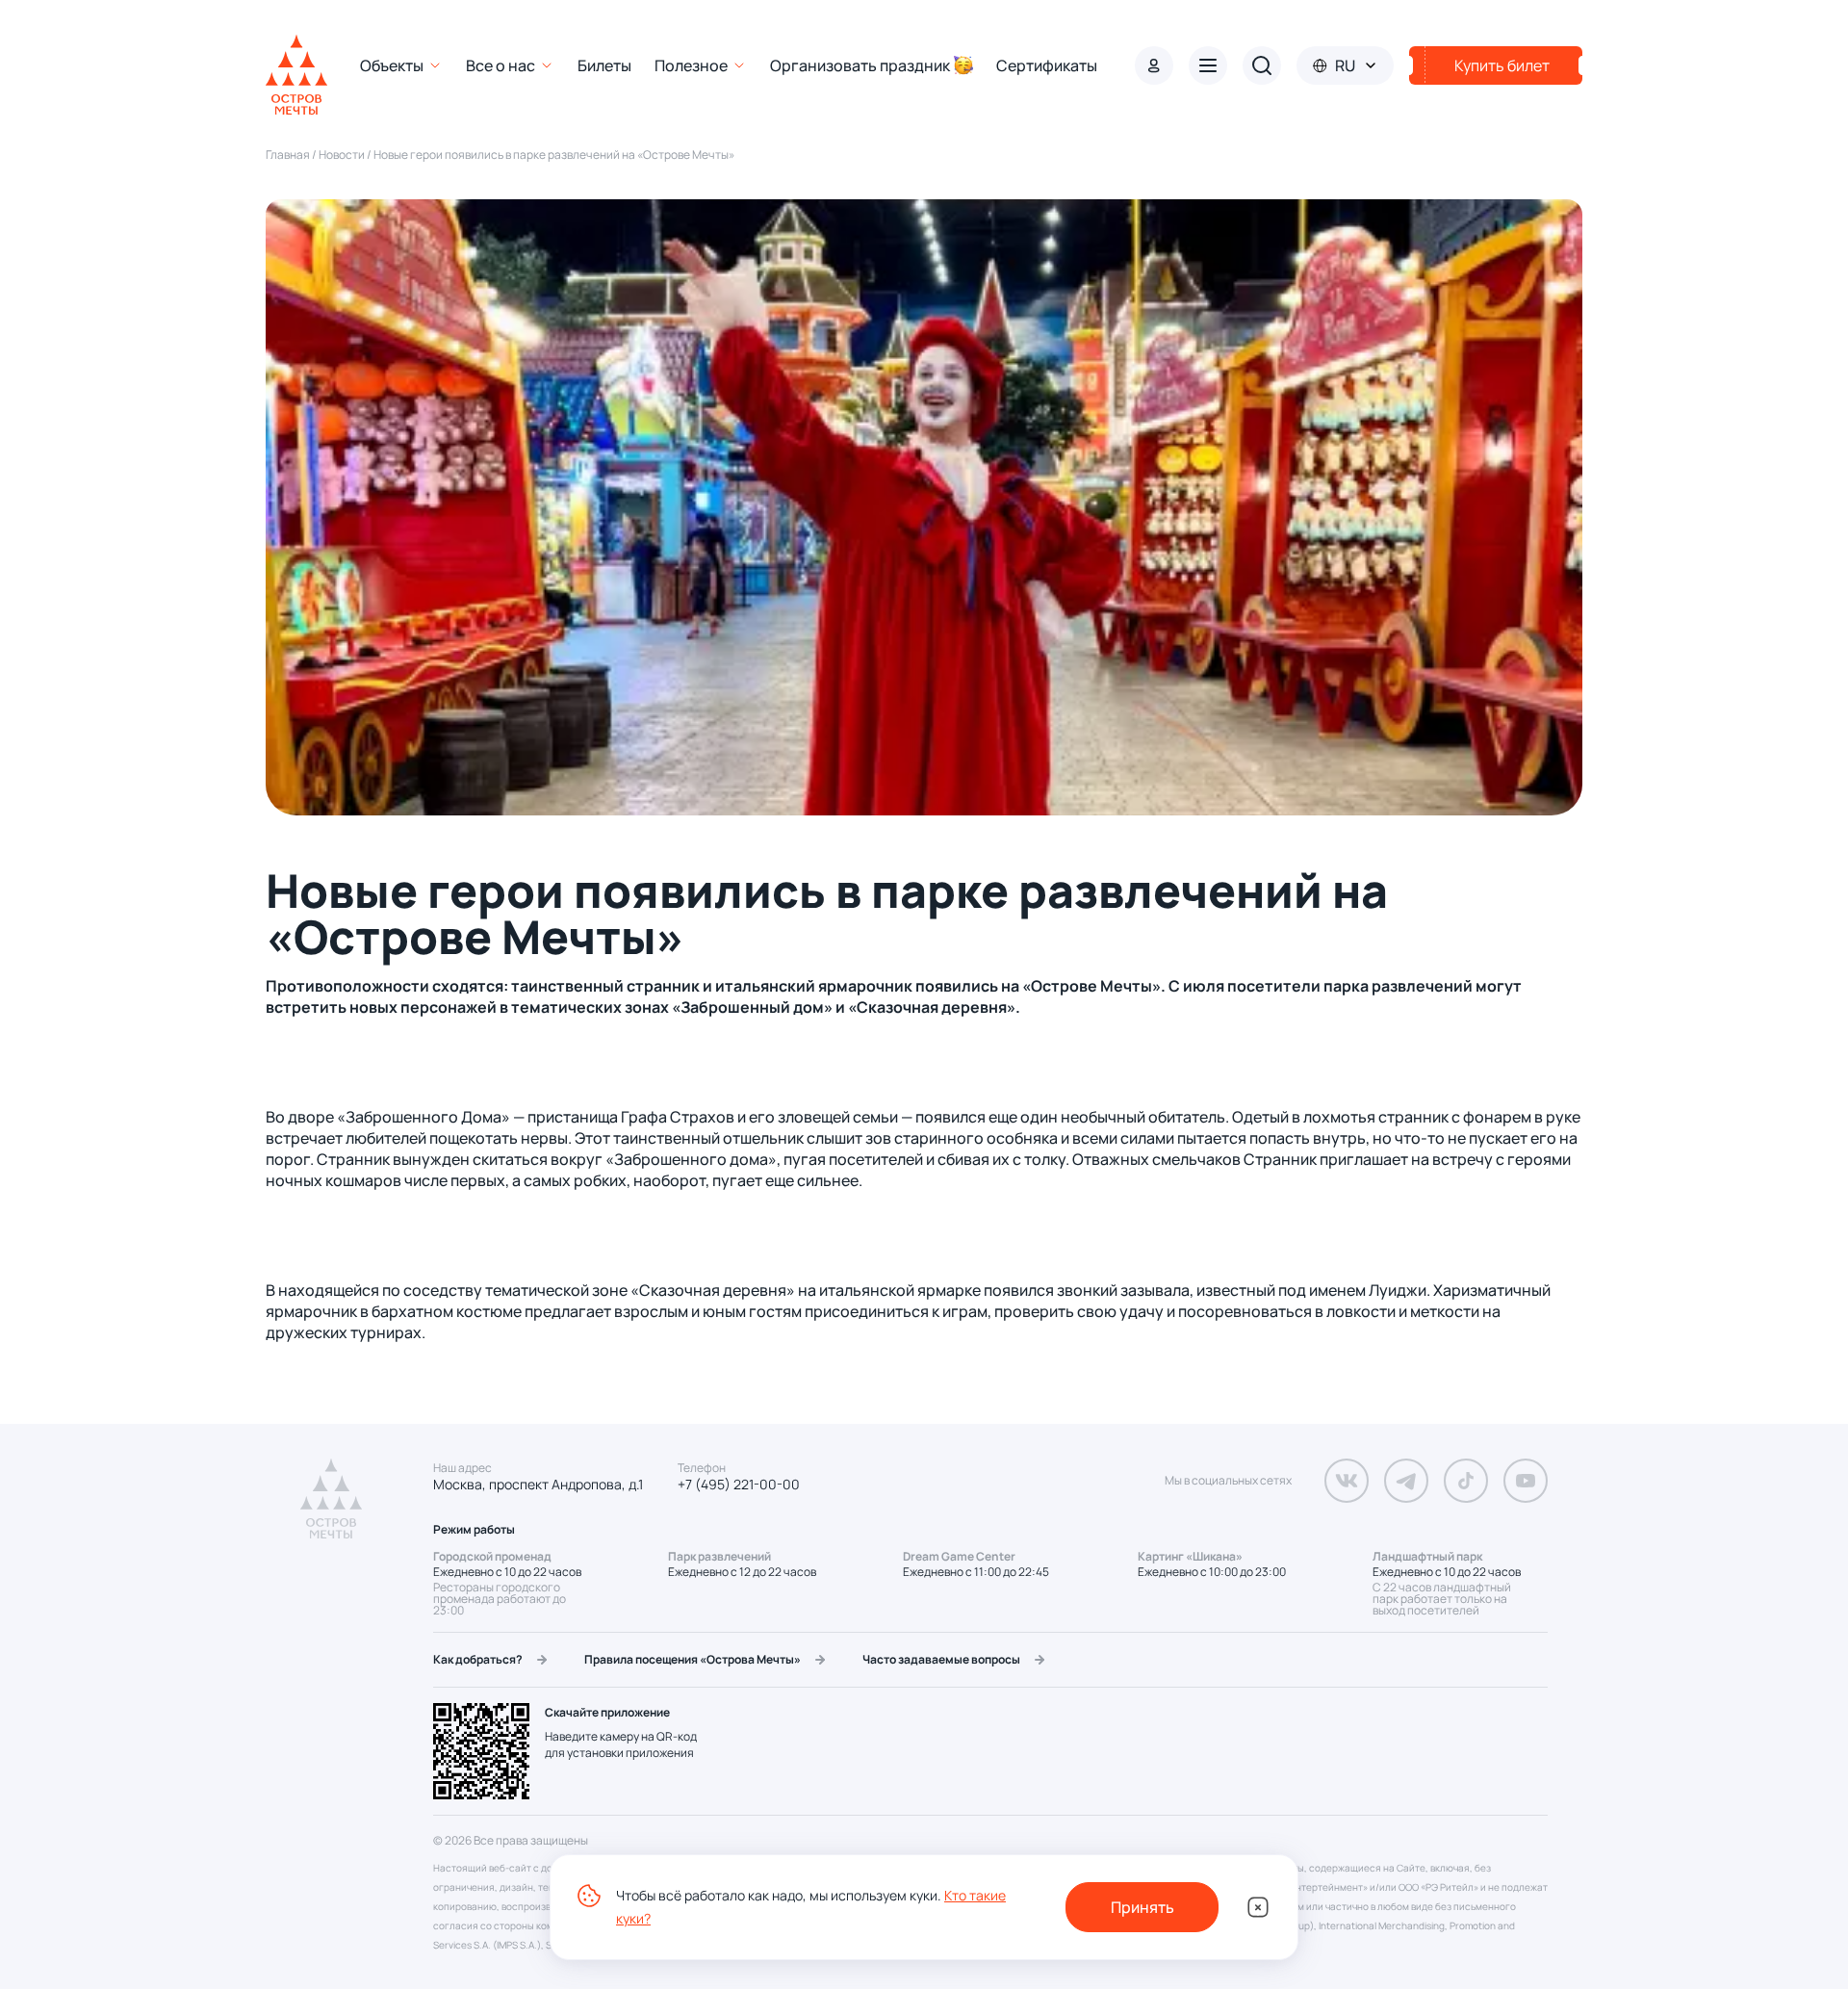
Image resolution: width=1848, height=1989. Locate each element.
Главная (288, 155)
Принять (1142, 1907)
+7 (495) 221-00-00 (739, 1485)
